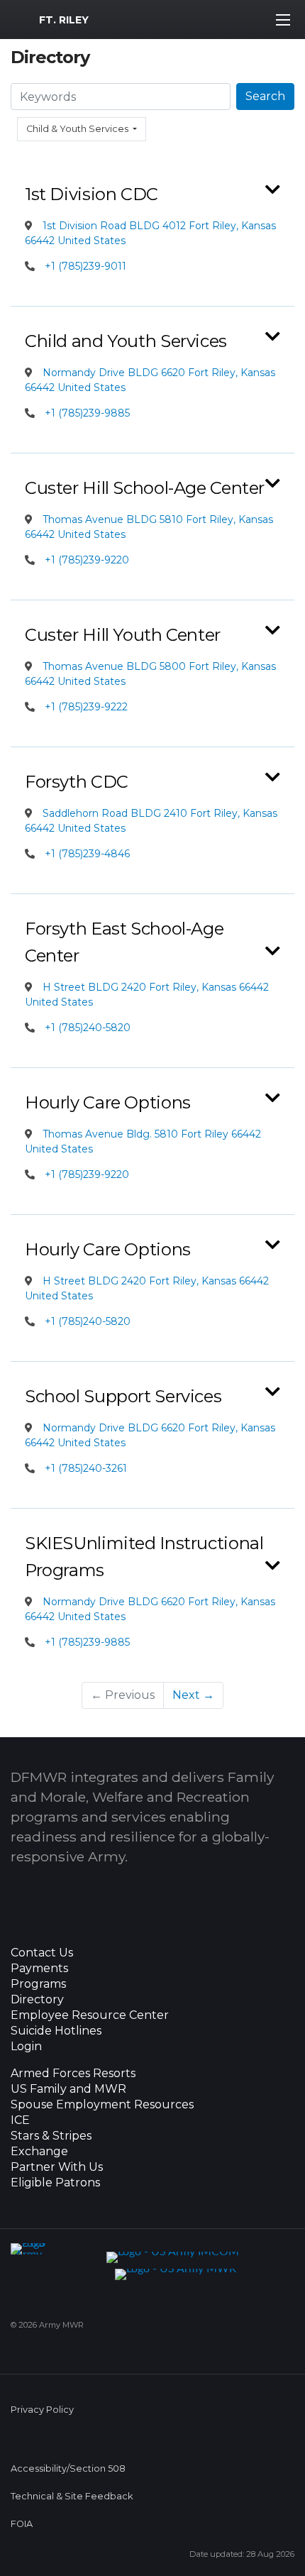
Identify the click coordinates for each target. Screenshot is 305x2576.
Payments (39, 1969)
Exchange (39, 2152)
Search (265, 96)
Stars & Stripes (51, 2136)
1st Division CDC (91, 194)
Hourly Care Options (108, 1102)
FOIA (22, 2524)
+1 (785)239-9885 (87, 413)
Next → (193, 1695)
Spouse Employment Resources (102, 2105)
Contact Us (42, 1953)
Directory (37, 2000)
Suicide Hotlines (56, 2031)
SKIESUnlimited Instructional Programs (144, 1557)
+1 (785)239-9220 (87, 560)
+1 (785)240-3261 (86, 1468)
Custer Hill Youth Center (123, 635)
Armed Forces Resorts (73, 2074)
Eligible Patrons (55, 2183)
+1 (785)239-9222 (86, 707)
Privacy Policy (42, 2410)
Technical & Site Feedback (72, 2496)
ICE (20, 2120)
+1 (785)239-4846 (87, 854)
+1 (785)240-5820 (88, 1028)
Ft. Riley (64, 20)
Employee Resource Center (90, 2015)
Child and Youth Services (126, 341)
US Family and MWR (68, 2089)
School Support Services (123, 1396)
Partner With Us (57, 2167)
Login (26, 2047)
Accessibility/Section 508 (68, 2468)
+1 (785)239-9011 (85, 266)
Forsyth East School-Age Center (124, 942)
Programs (38, 1984)
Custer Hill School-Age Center (145, 488)
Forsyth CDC (77, 782)
